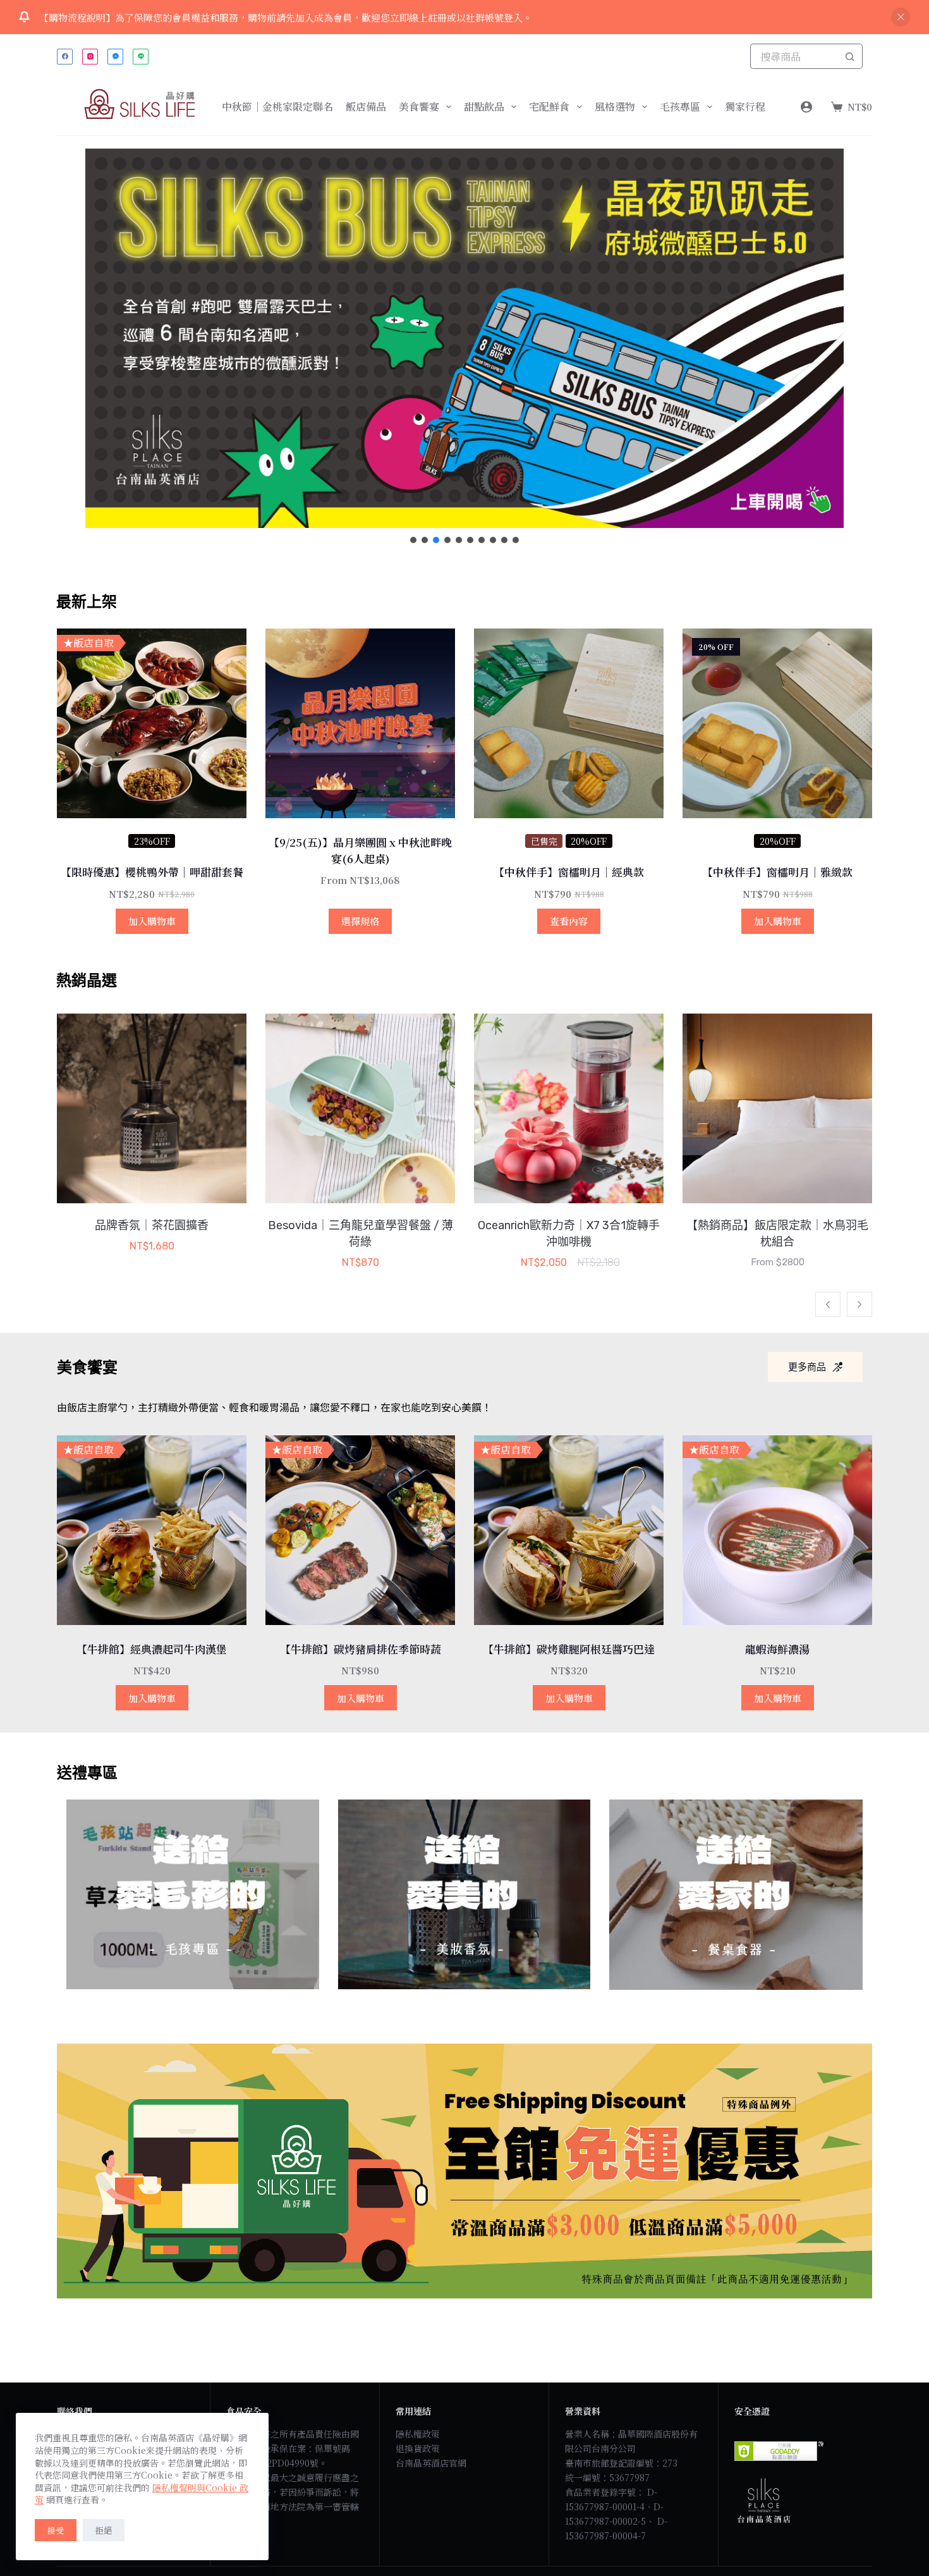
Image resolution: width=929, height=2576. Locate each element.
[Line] (141, 57)
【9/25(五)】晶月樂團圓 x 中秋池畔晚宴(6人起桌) (360, 850)
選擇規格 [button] (360, 921)
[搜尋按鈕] (850, 56)
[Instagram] (90, 57)
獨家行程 (745, 107)
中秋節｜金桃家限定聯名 (277, 107)
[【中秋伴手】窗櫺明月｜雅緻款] (777, 723)
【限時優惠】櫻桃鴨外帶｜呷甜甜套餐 (152, 872)
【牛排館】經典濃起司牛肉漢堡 (152, 1649)
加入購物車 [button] (152, 921)
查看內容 (569, 921)
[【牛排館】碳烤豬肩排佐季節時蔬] (360, 1530)
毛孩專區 (680, 107)
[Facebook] (65, 57)
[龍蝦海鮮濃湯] (777, 1530)
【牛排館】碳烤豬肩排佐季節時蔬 (361, 1649)
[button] (464, 338)
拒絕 (104, 2530)
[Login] (806, 107)
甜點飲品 (484, 107)
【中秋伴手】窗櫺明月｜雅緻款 (777, 872)
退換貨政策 (418, 2448)
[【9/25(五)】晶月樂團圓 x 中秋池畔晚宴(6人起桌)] (360, 723)
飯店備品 (366, 107)
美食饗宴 (419, 107)
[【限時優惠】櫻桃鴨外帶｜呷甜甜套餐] (152, 723)
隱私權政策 (418, 2434)
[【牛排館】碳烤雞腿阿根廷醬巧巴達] (569, 1530)
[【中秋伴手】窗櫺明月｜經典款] (569, 723)
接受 (56, 2530)
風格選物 (615, 107)
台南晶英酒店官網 (431, 2463)
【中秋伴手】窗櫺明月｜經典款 (569, 872)
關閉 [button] (901, 17)
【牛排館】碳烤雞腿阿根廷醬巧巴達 (569, 1649)
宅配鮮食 (549, 107)
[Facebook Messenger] (115, 57)
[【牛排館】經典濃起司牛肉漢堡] (152, 1530)
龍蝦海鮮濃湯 (777, 1649)
